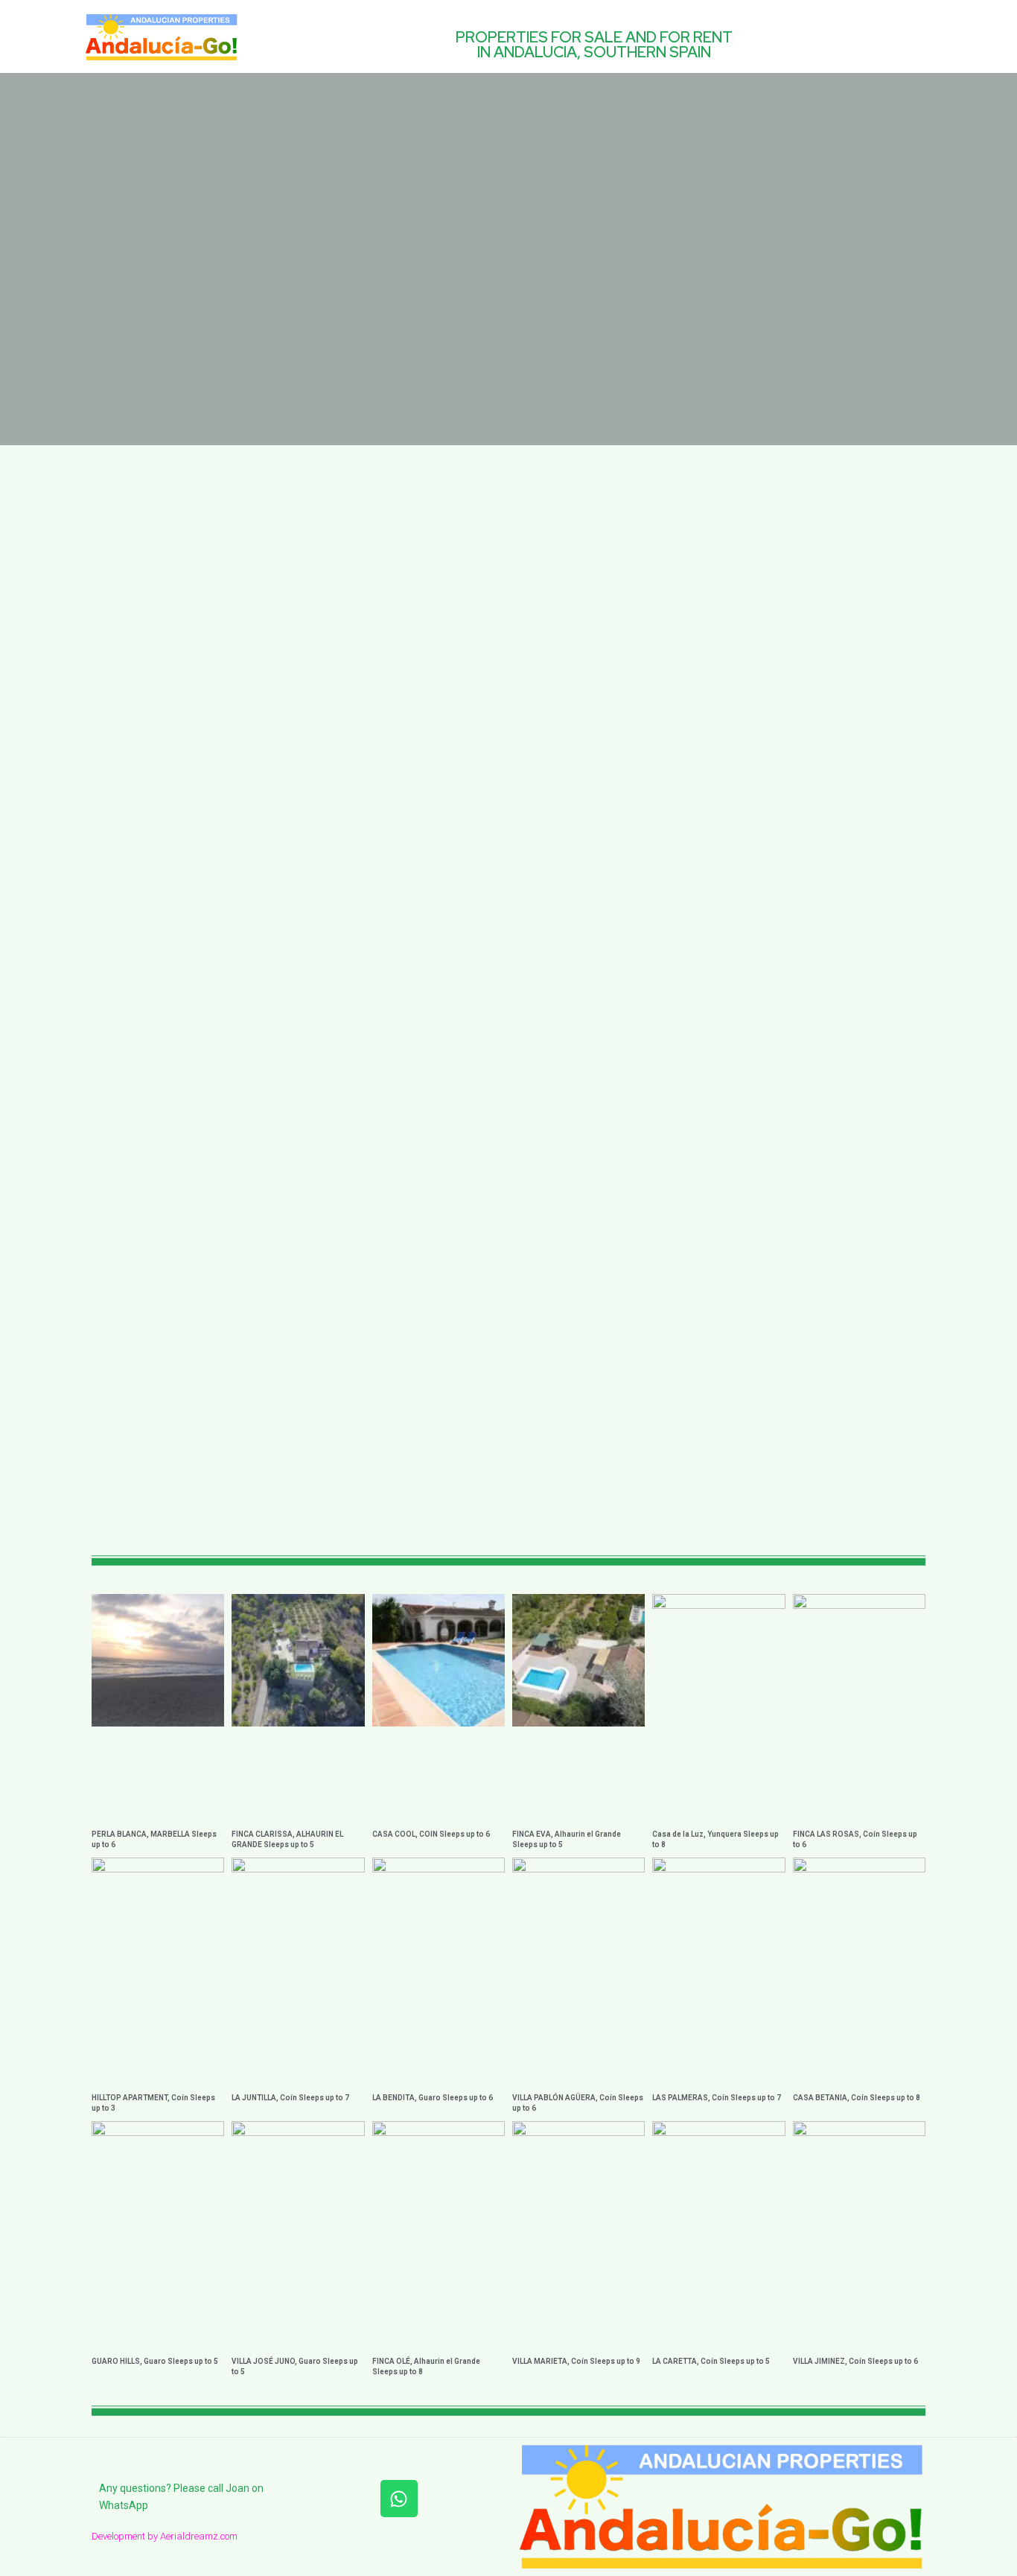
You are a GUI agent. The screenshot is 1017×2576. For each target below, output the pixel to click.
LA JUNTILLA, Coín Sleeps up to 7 (290, 2098)
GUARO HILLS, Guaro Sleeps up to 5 (155, 2361)
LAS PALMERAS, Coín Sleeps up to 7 (717, 2098)
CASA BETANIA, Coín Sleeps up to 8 (857, 2098)
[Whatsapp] (399, 2499)
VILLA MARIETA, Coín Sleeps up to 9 (576, 2361)
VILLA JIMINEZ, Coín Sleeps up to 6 (855, 2361)
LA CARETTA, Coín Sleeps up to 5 (711, 2361)
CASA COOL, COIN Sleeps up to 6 (431, 1834)
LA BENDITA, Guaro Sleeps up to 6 (433, 2098)
